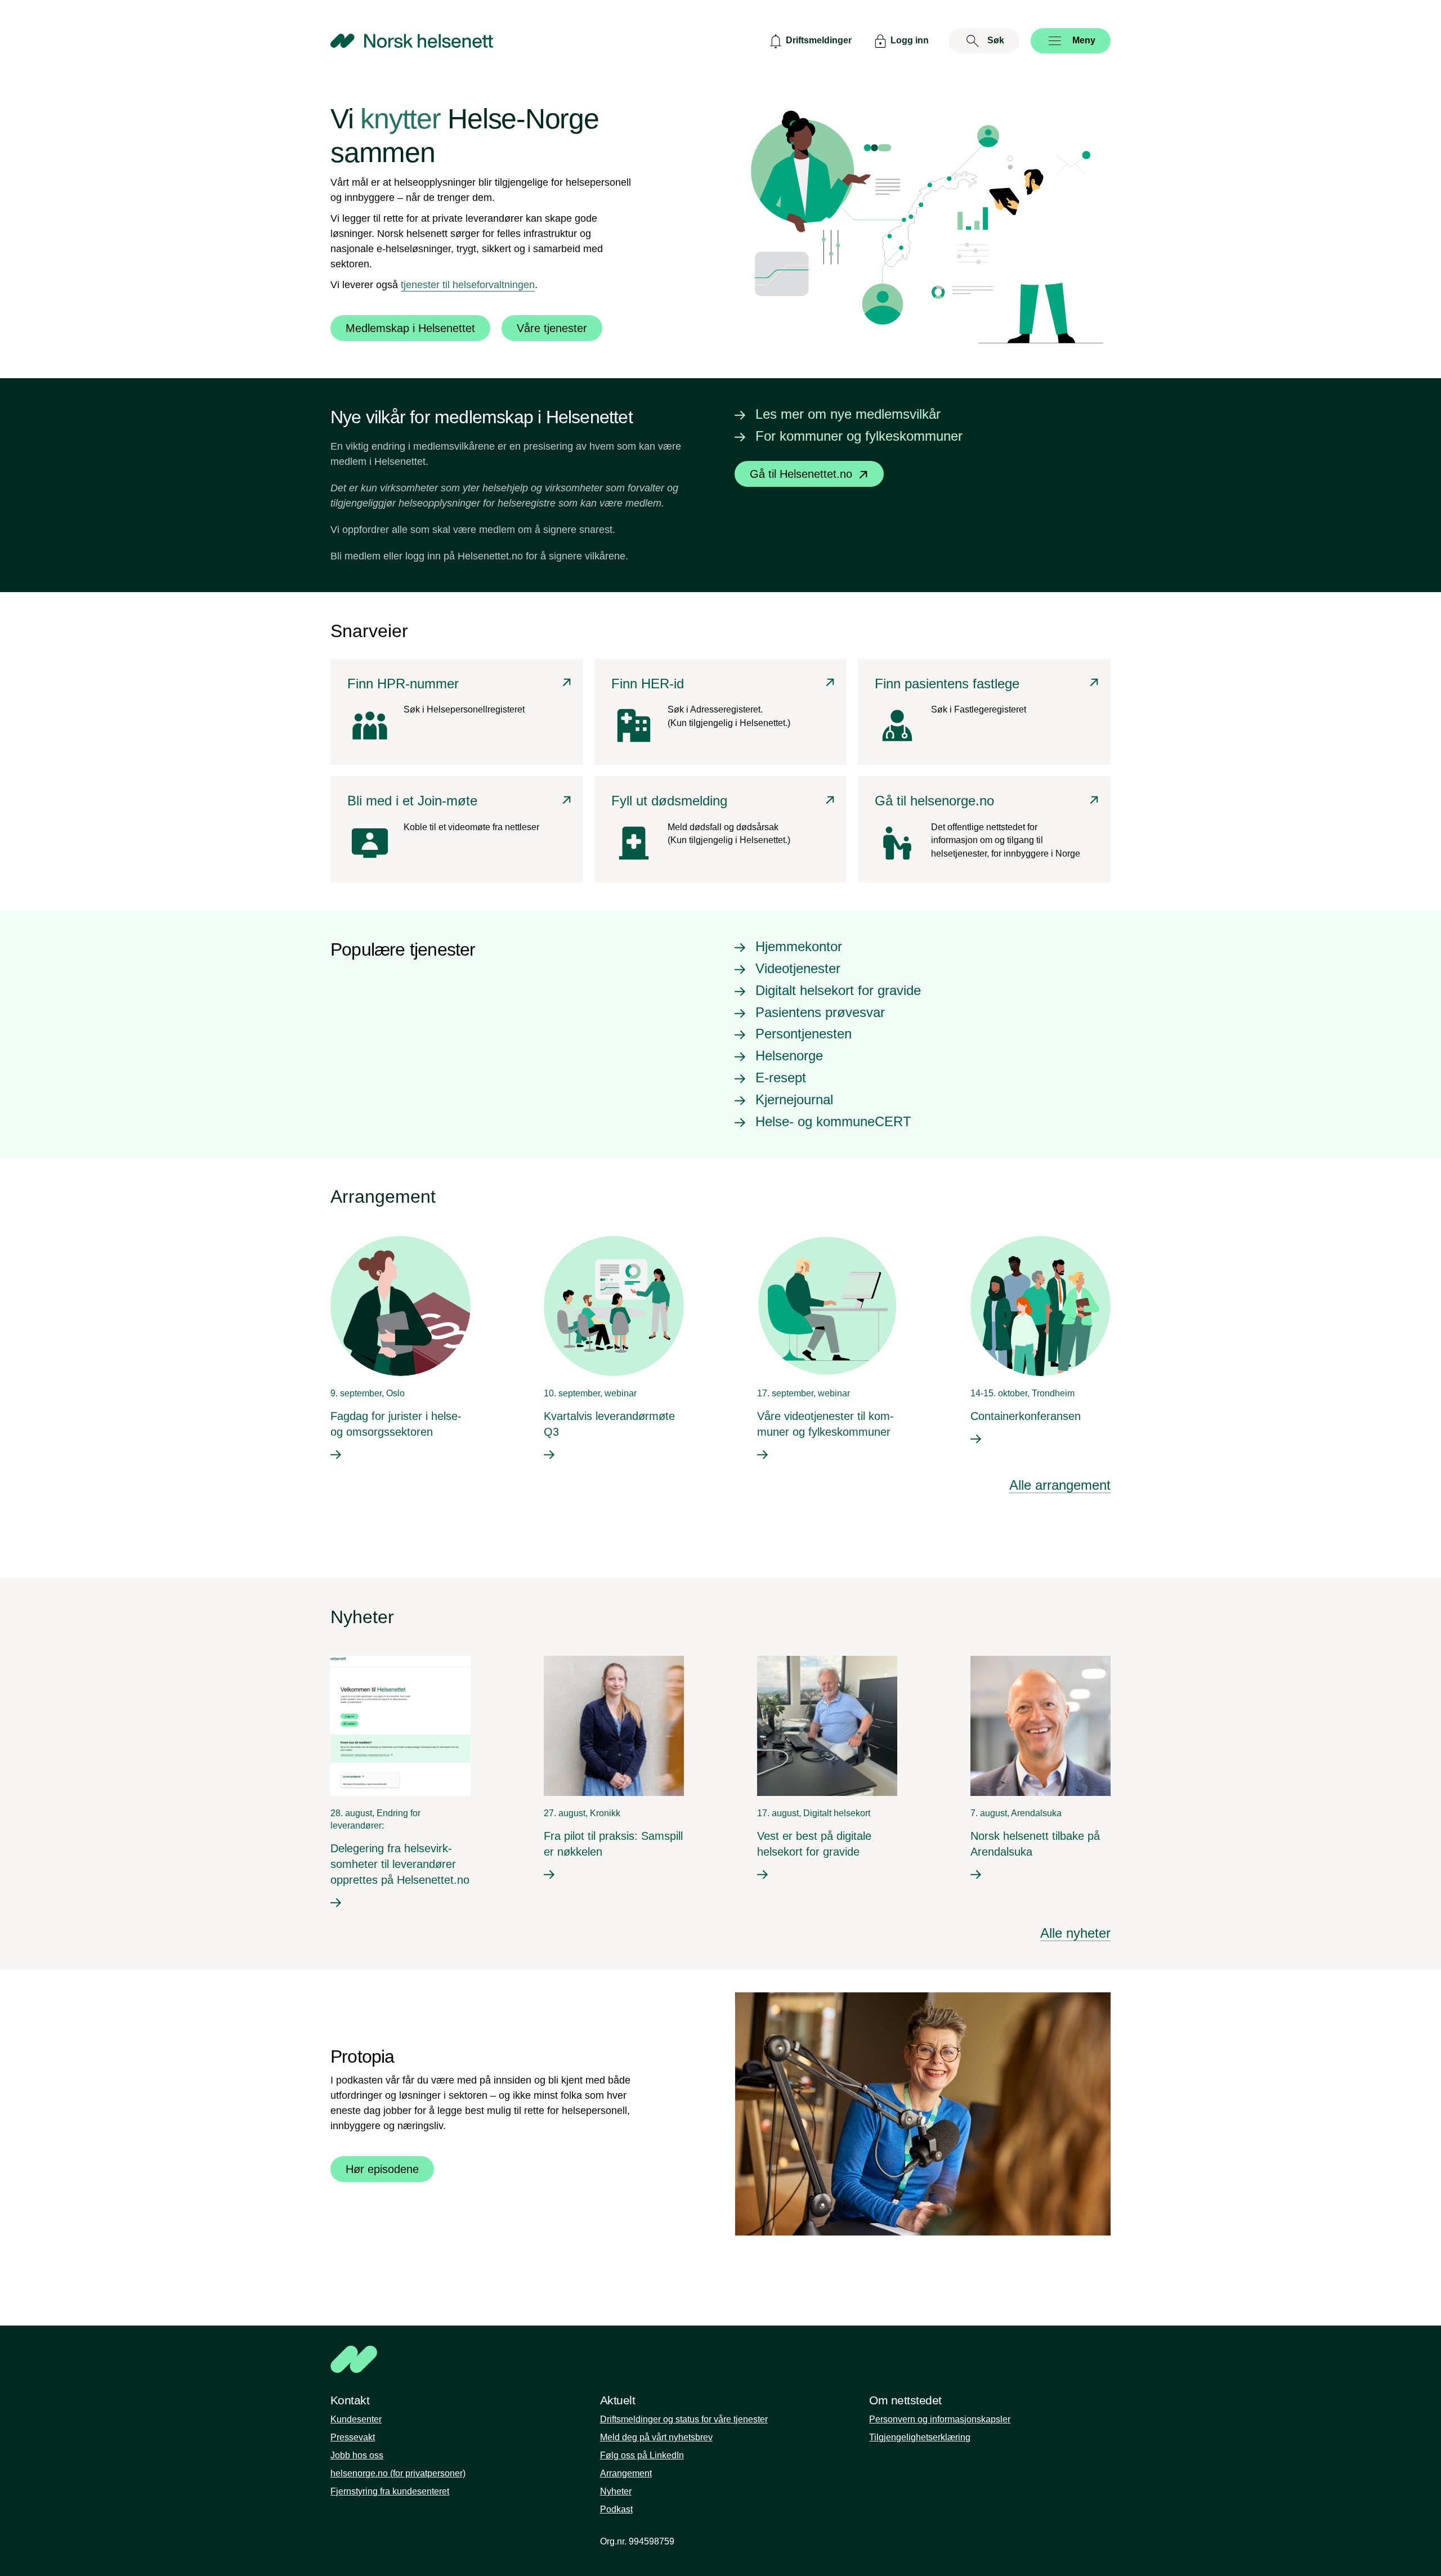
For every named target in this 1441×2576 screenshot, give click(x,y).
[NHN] (720, 2359)
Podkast (616, 2509)
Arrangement (626, 2473)
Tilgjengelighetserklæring (920, 2437)
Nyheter (616, 2491)
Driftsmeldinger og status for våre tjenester (684, 2419)
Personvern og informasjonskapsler (940, 2419)
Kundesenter (356, 2419)
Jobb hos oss (357, 2455)
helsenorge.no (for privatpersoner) (398, 2473)
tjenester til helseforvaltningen (468, 285)
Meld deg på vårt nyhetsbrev (656, 2437)
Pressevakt (353, 2437)
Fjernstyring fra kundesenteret (390, 2491)
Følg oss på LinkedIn (642, 2455)
